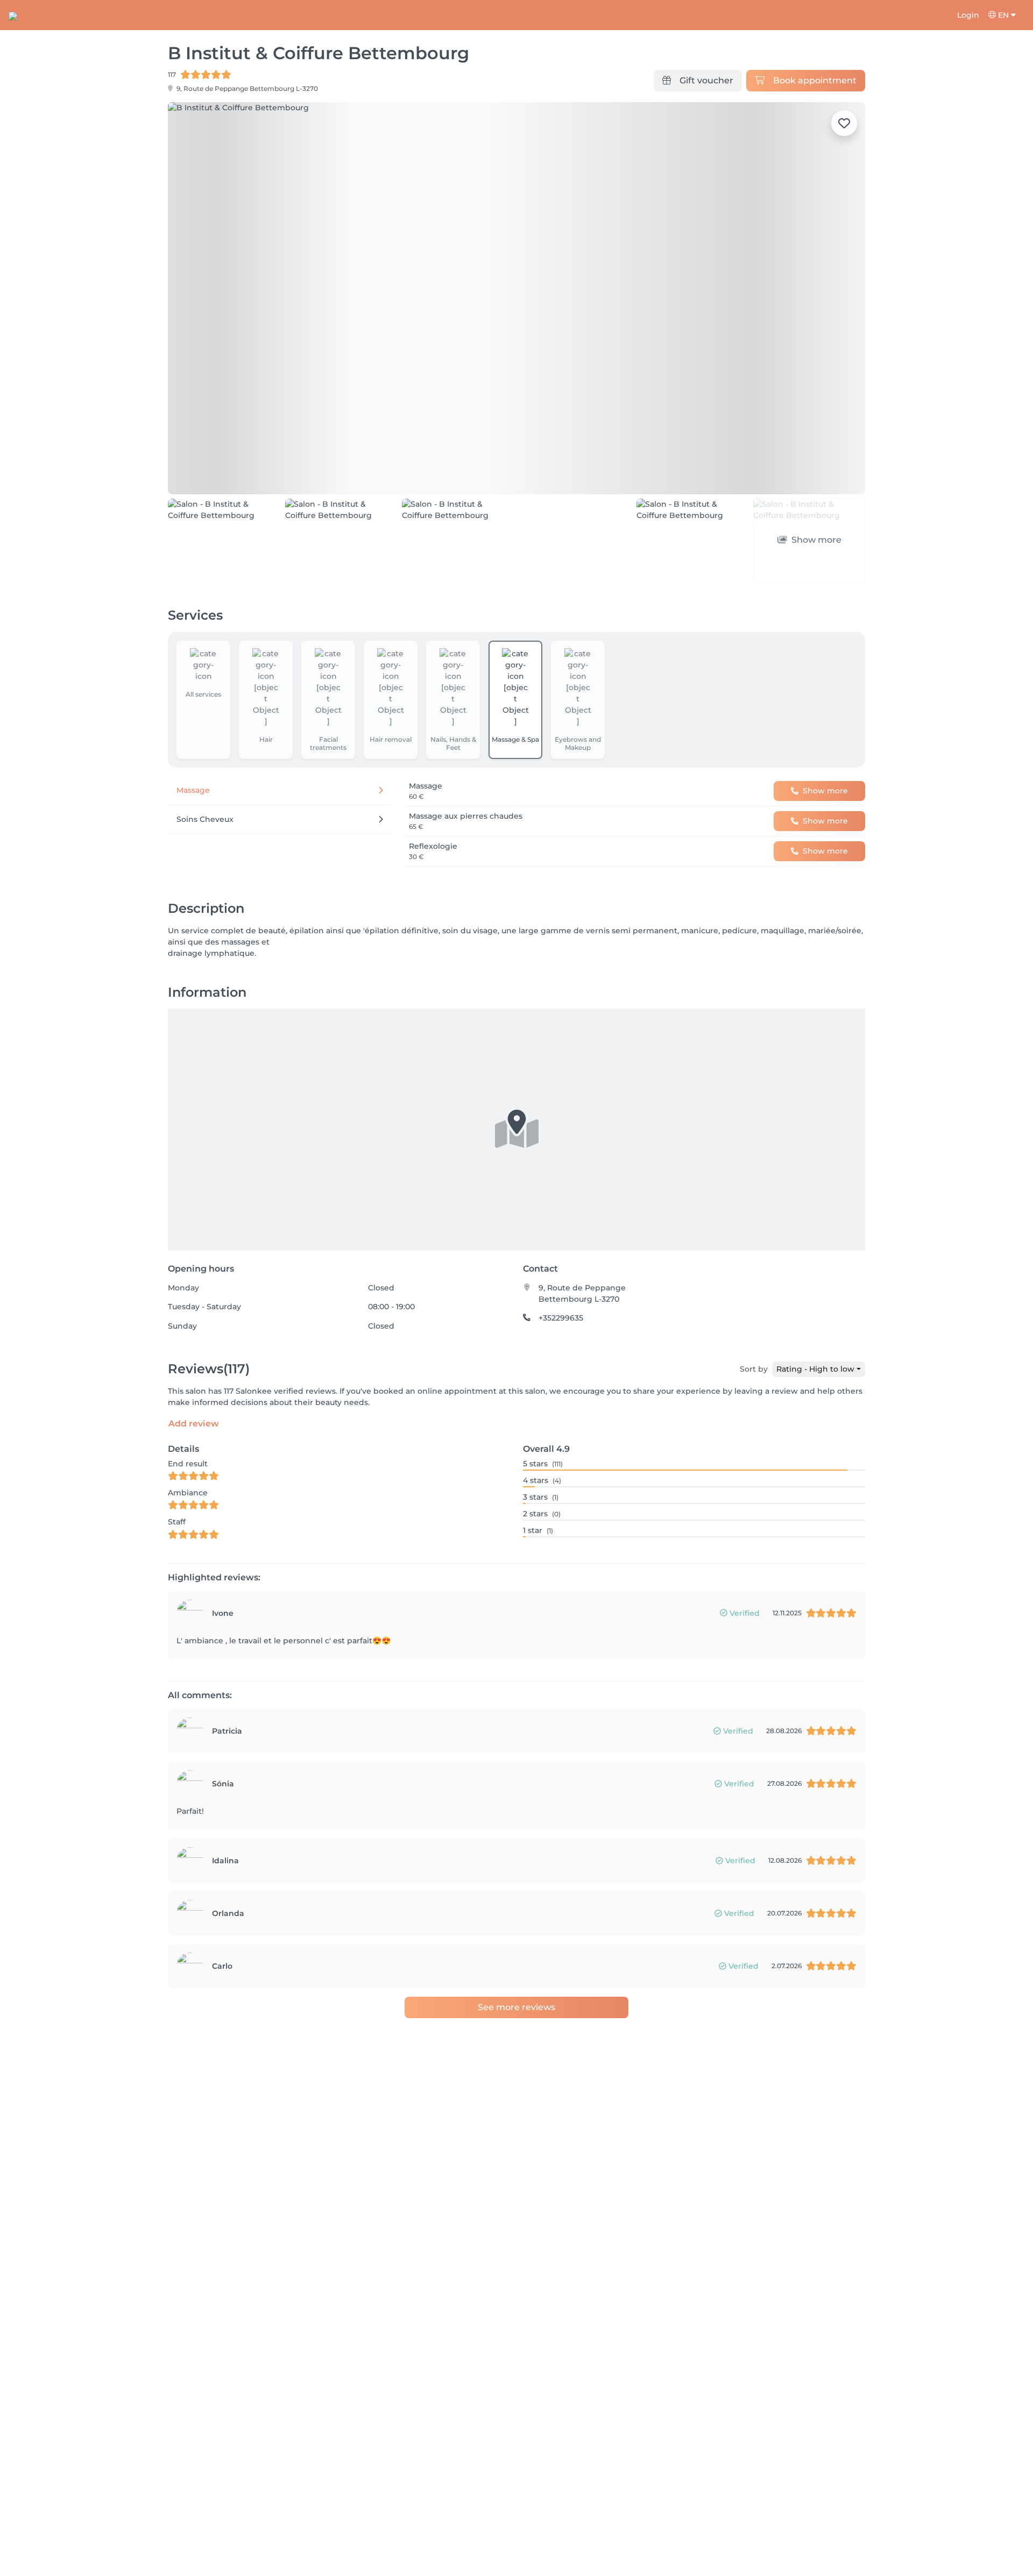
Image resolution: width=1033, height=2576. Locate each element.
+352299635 (561, 1318)
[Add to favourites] (844, 123)
